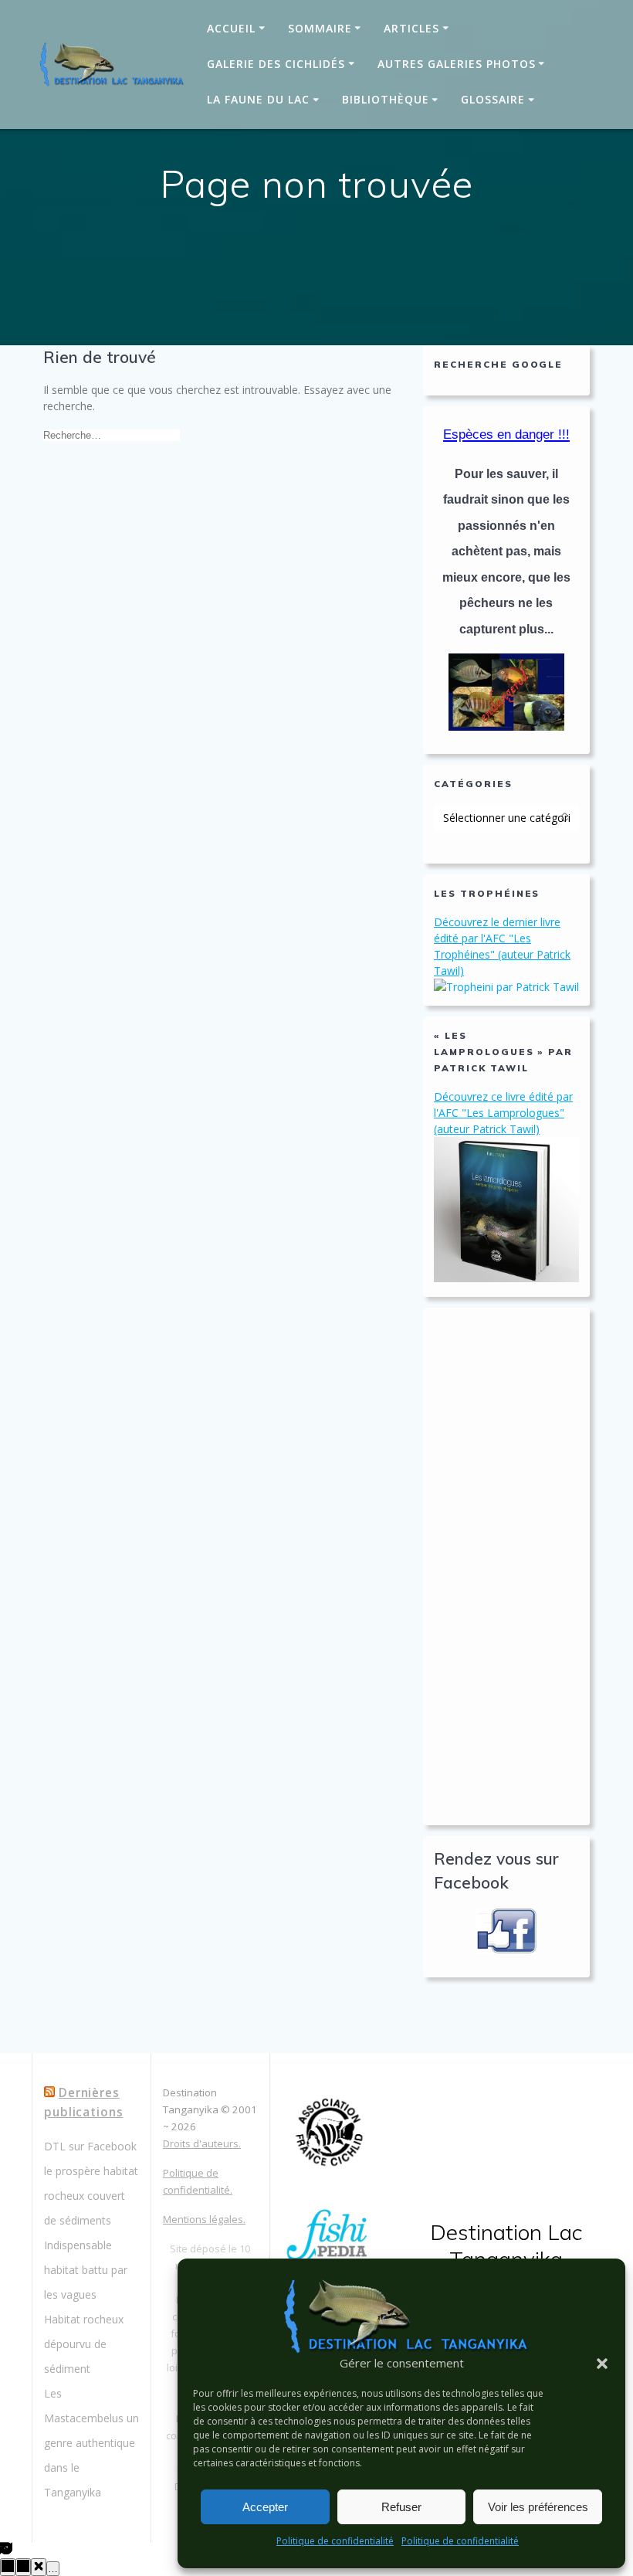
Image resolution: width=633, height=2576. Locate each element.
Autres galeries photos (457, 64)
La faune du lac (258, 99)
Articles (411, 28)
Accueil (231, 28)
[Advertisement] (506, 1566)
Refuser (401, 2507)
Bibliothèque (386, 99)
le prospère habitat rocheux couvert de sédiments (91, 2196)
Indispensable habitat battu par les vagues (86, 2270)
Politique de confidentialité (335, 2541)
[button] (602, 2364)
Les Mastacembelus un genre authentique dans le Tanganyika (91, 2443)
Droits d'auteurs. (202, 2143)
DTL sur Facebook (90, 2146)
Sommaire (320, 28)
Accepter (265, 2507)
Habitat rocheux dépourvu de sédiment (84, 2344)
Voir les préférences (538, 2507)
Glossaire (493, 99)
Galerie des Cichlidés (276, 64)
